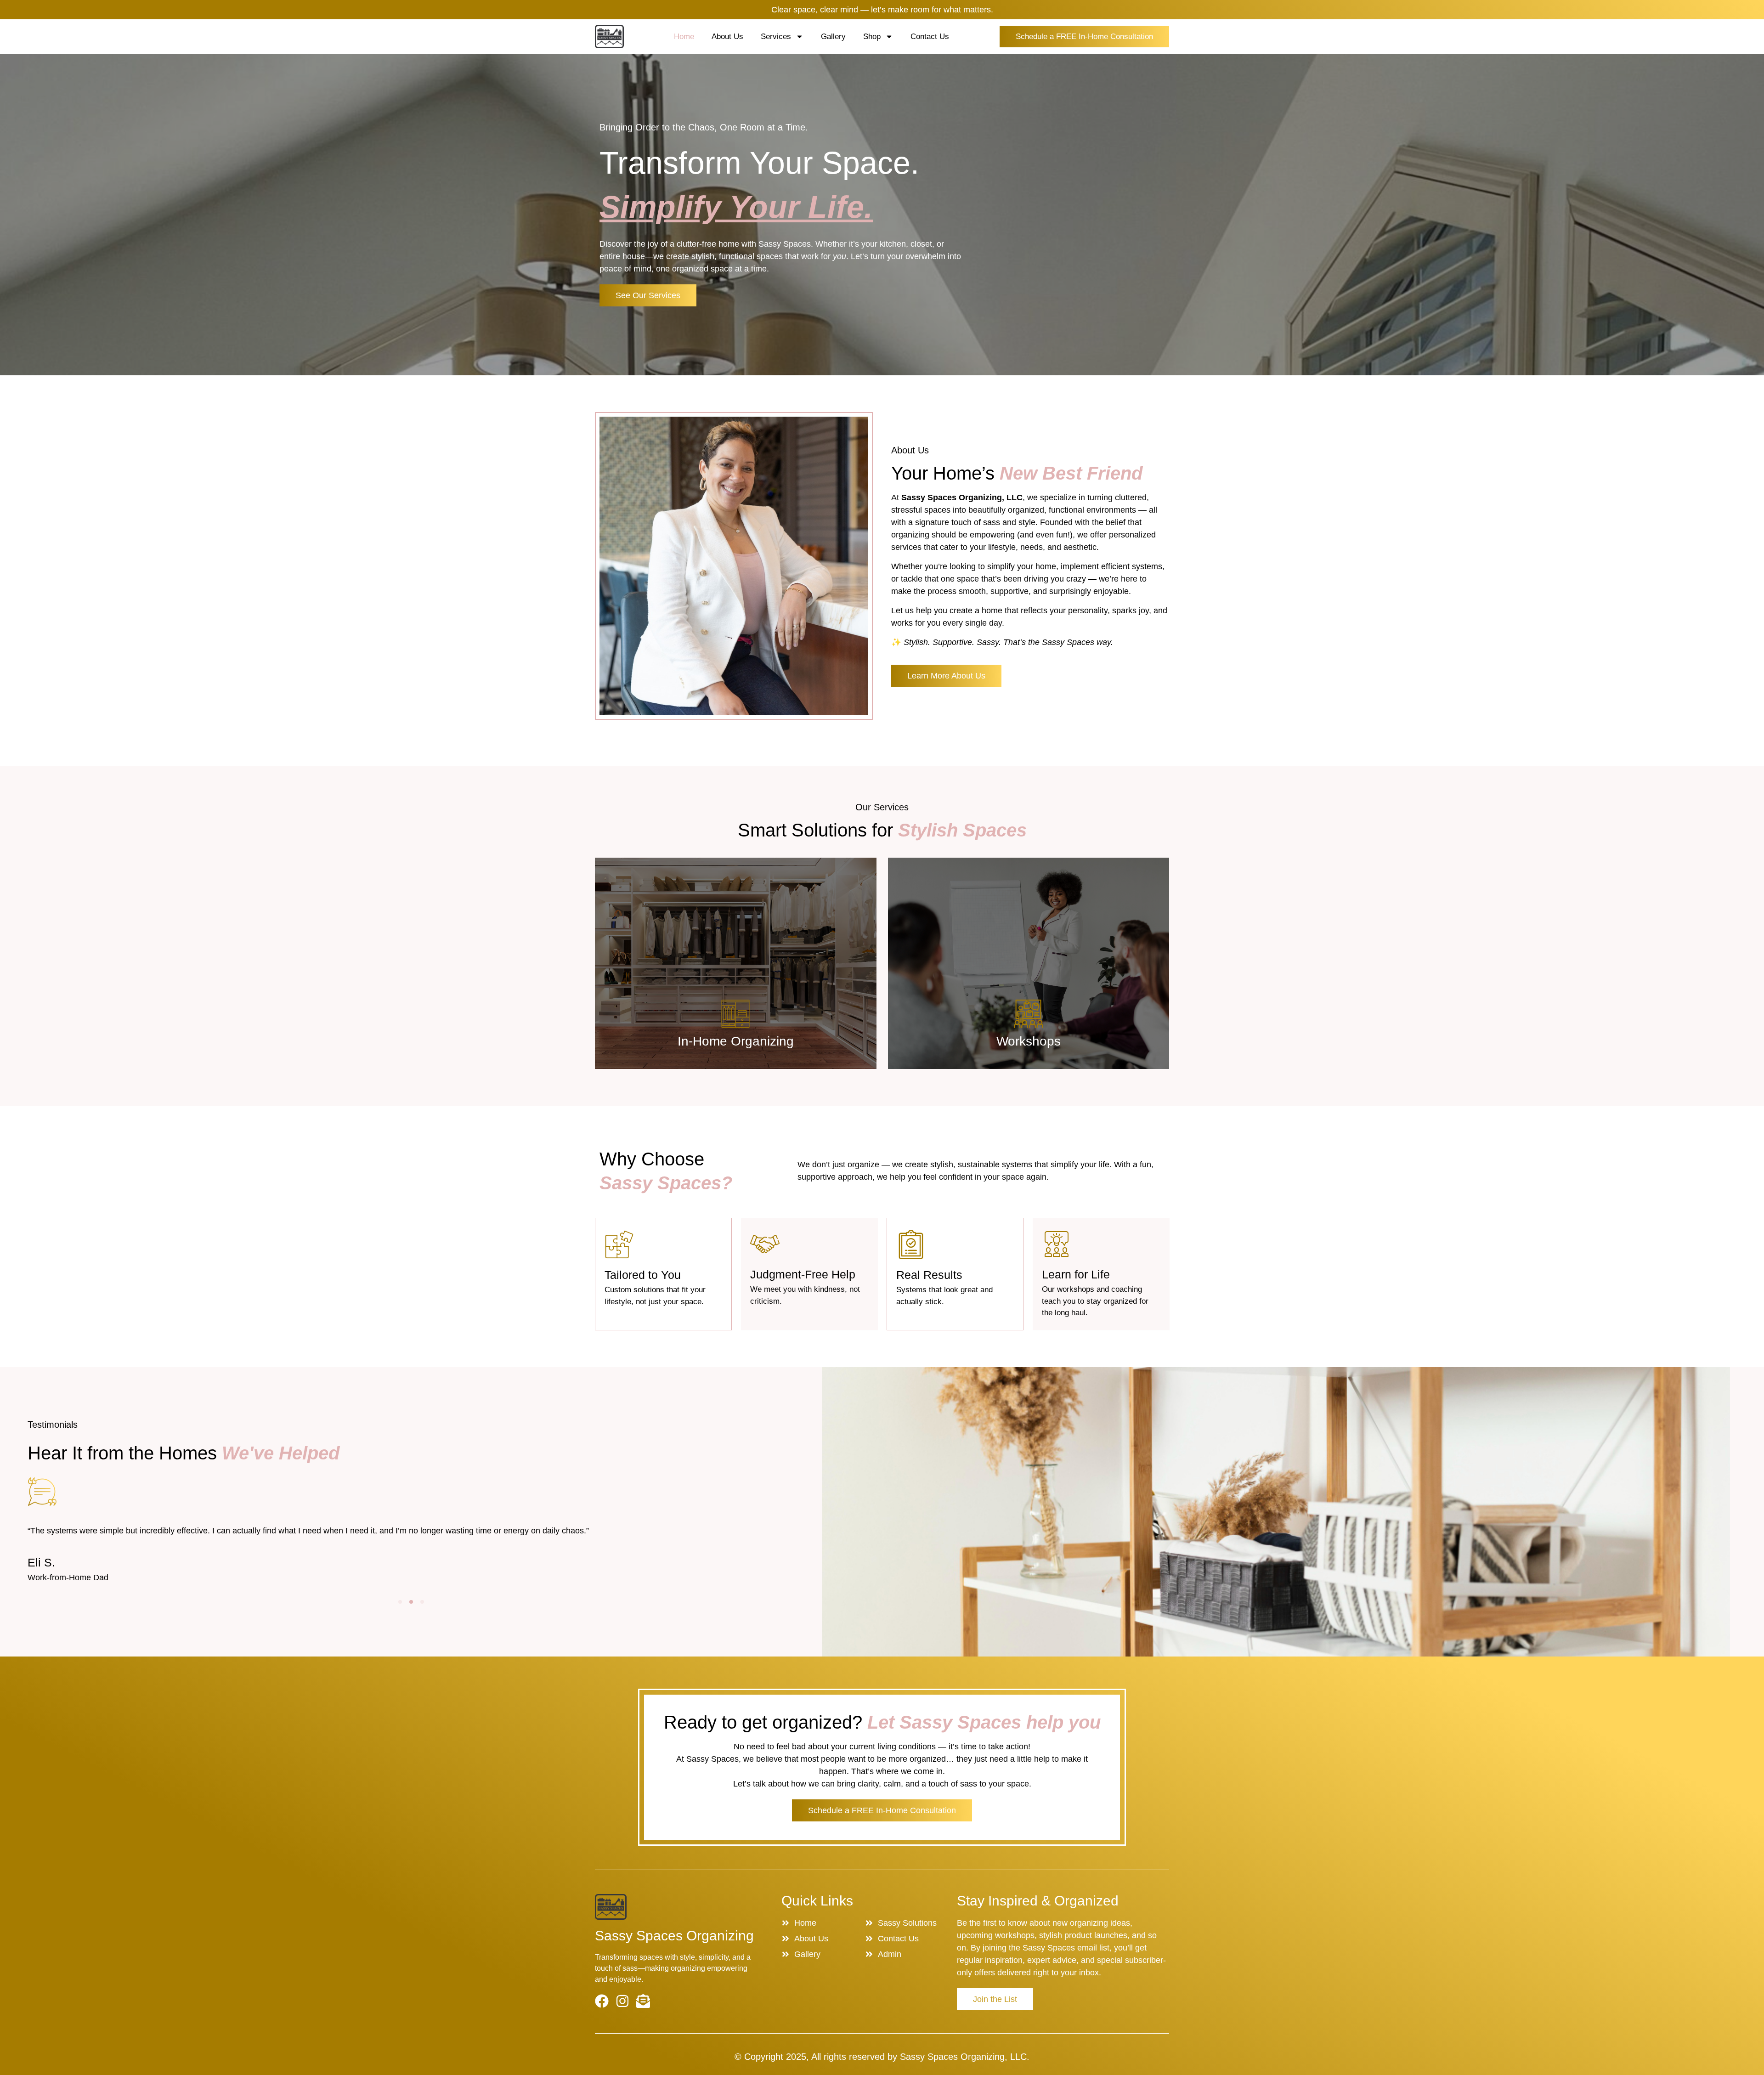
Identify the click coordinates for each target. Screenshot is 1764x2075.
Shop (872, 37)
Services (776, 37)
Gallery (833, 37)
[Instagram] (622, 2001)
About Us (727, 37)
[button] (400, 1602)
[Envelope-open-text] (643, 2001)
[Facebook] (602, 2001)
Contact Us (930, 37)
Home (684, 37)
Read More (736, 1045)
